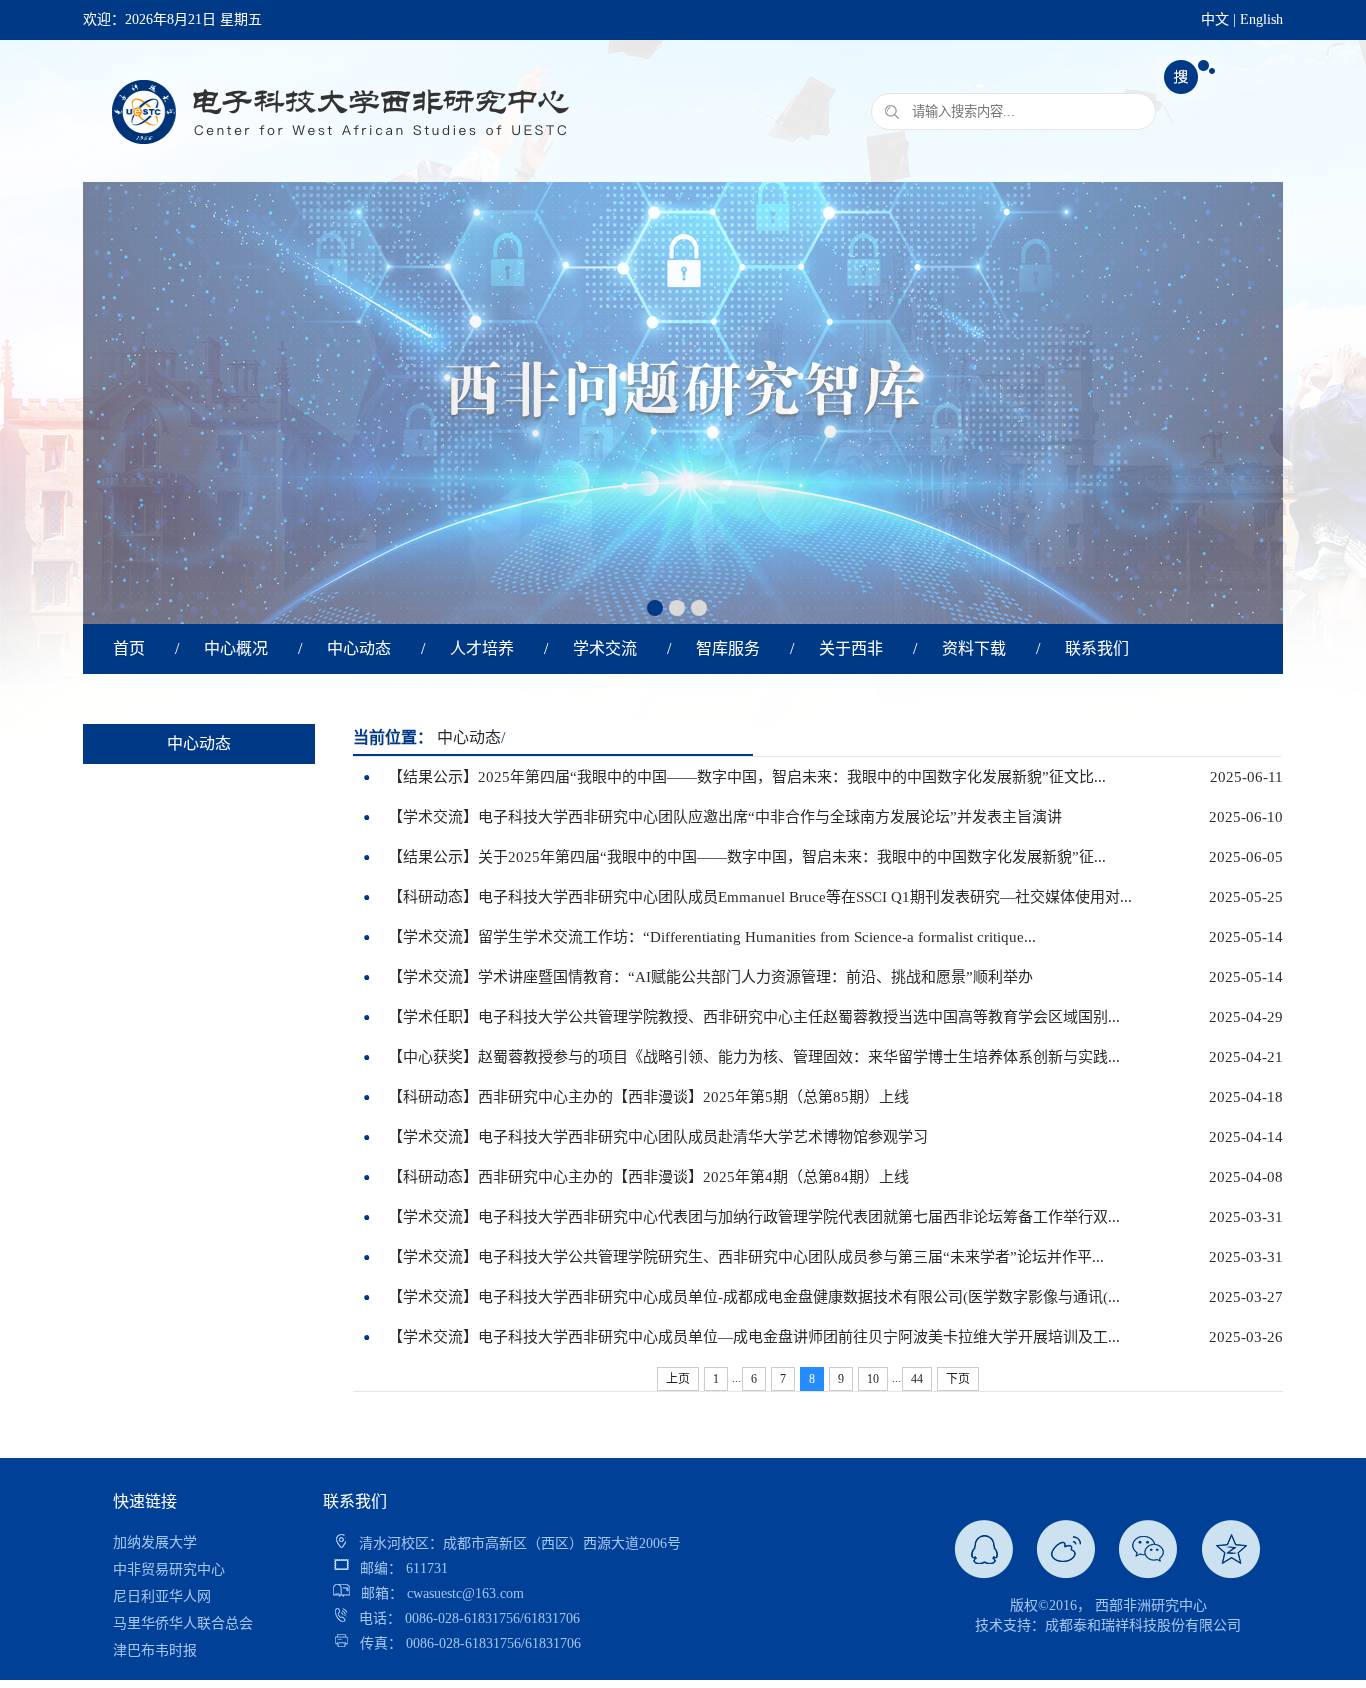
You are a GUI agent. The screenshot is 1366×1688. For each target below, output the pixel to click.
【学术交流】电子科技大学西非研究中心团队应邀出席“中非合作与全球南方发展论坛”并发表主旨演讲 (725, 817)
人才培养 (482, 648)
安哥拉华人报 (155, 1650)
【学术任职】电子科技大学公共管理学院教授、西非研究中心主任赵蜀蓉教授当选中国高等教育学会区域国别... (754, 1017)
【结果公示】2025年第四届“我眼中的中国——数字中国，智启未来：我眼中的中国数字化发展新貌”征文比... (747, 777)
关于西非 (851, 648)
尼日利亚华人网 (162, 1569)
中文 (1215, 19)
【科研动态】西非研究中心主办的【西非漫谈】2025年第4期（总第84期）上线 (648, 1177)
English (1261, 19)
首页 (129, 648)
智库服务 (728, 648)
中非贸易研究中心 (169, 1542)
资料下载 (974, 648)
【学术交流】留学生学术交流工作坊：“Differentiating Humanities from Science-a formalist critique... (712, 937)
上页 (678, 1379)
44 (917, 1379)
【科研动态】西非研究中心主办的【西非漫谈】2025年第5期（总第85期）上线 (648, 1097)
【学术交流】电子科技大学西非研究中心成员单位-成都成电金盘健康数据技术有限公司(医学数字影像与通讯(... (754, 1297)
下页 (958, 1379)
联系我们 (1097, 648)
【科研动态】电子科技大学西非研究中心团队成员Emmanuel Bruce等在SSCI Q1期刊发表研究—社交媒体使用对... (760, 897)
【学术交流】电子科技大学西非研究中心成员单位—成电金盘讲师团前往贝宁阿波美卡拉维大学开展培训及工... (754, 1337)
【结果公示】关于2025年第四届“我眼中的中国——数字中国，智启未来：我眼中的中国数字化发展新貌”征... (747, 857)
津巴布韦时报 (155, 1623)
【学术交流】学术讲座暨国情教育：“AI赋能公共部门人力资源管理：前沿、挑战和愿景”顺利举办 (710, 977)
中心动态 (359, 648)
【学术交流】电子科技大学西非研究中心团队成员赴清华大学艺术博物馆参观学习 (658, 1137)
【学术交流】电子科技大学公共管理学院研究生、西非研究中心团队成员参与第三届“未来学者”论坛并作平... (746, 1257)
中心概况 (236, 648)
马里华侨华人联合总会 (183, 1596)
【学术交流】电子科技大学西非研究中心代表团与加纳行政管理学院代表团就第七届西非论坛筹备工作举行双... (754, 1217)
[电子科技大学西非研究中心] (338, 176)
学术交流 (605, 648)
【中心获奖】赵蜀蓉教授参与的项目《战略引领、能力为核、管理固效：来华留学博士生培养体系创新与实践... (754, 1057)
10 (873, 1379)
